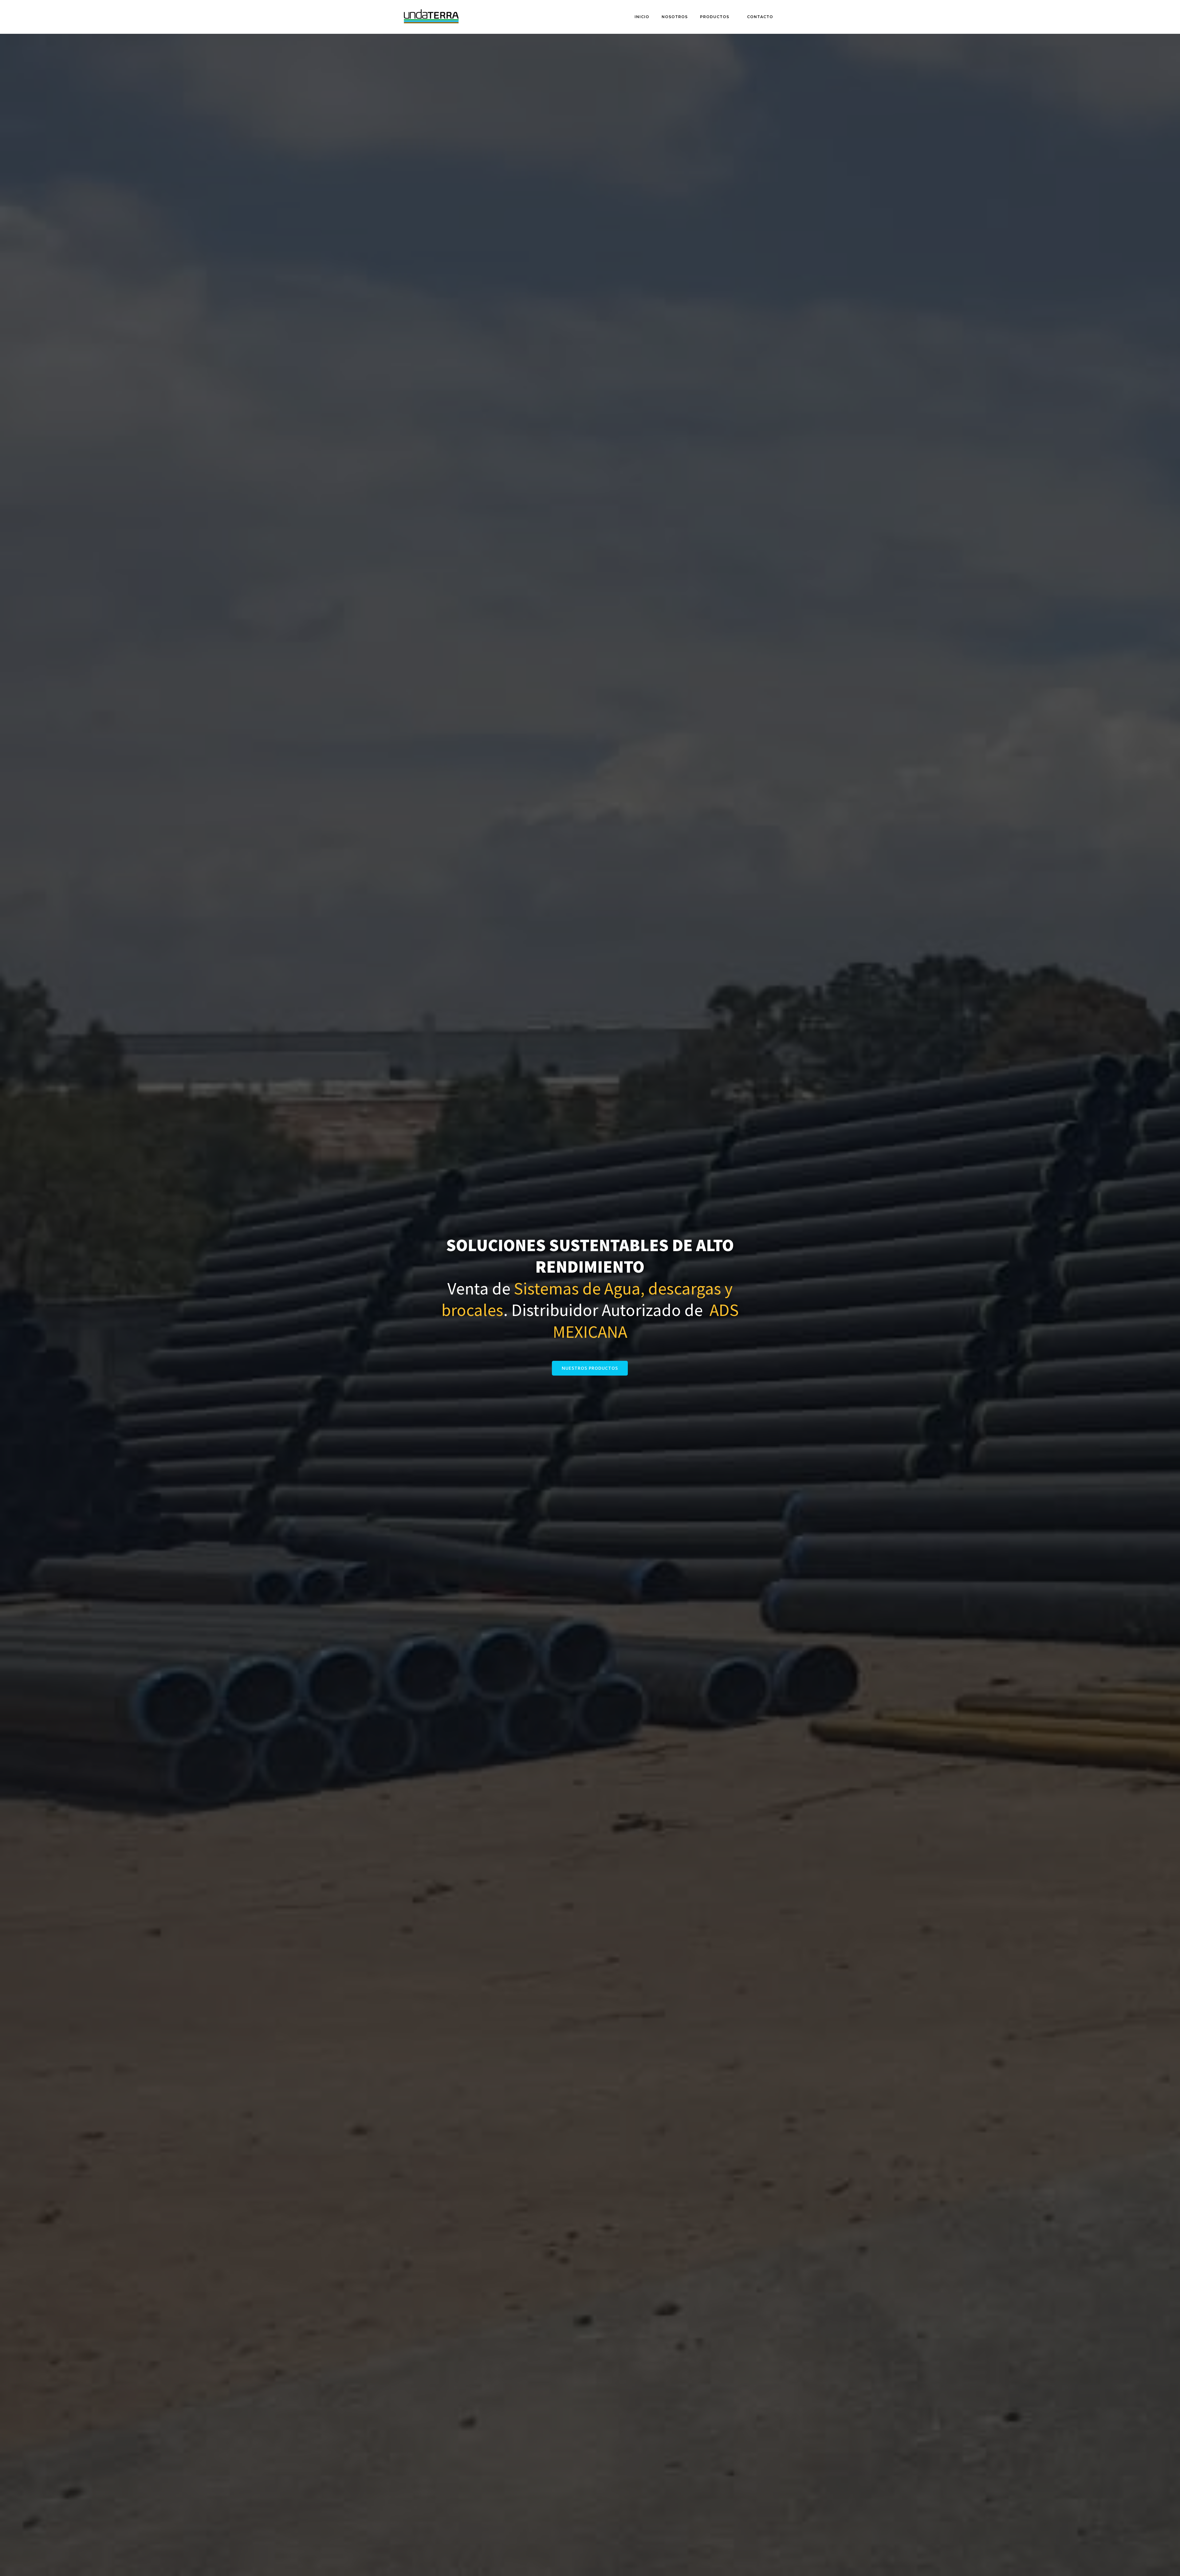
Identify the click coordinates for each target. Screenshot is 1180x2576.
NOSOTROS (675, 17)
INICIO (642, 17)
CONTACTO (760, 17)
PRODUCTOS (715, 17)
